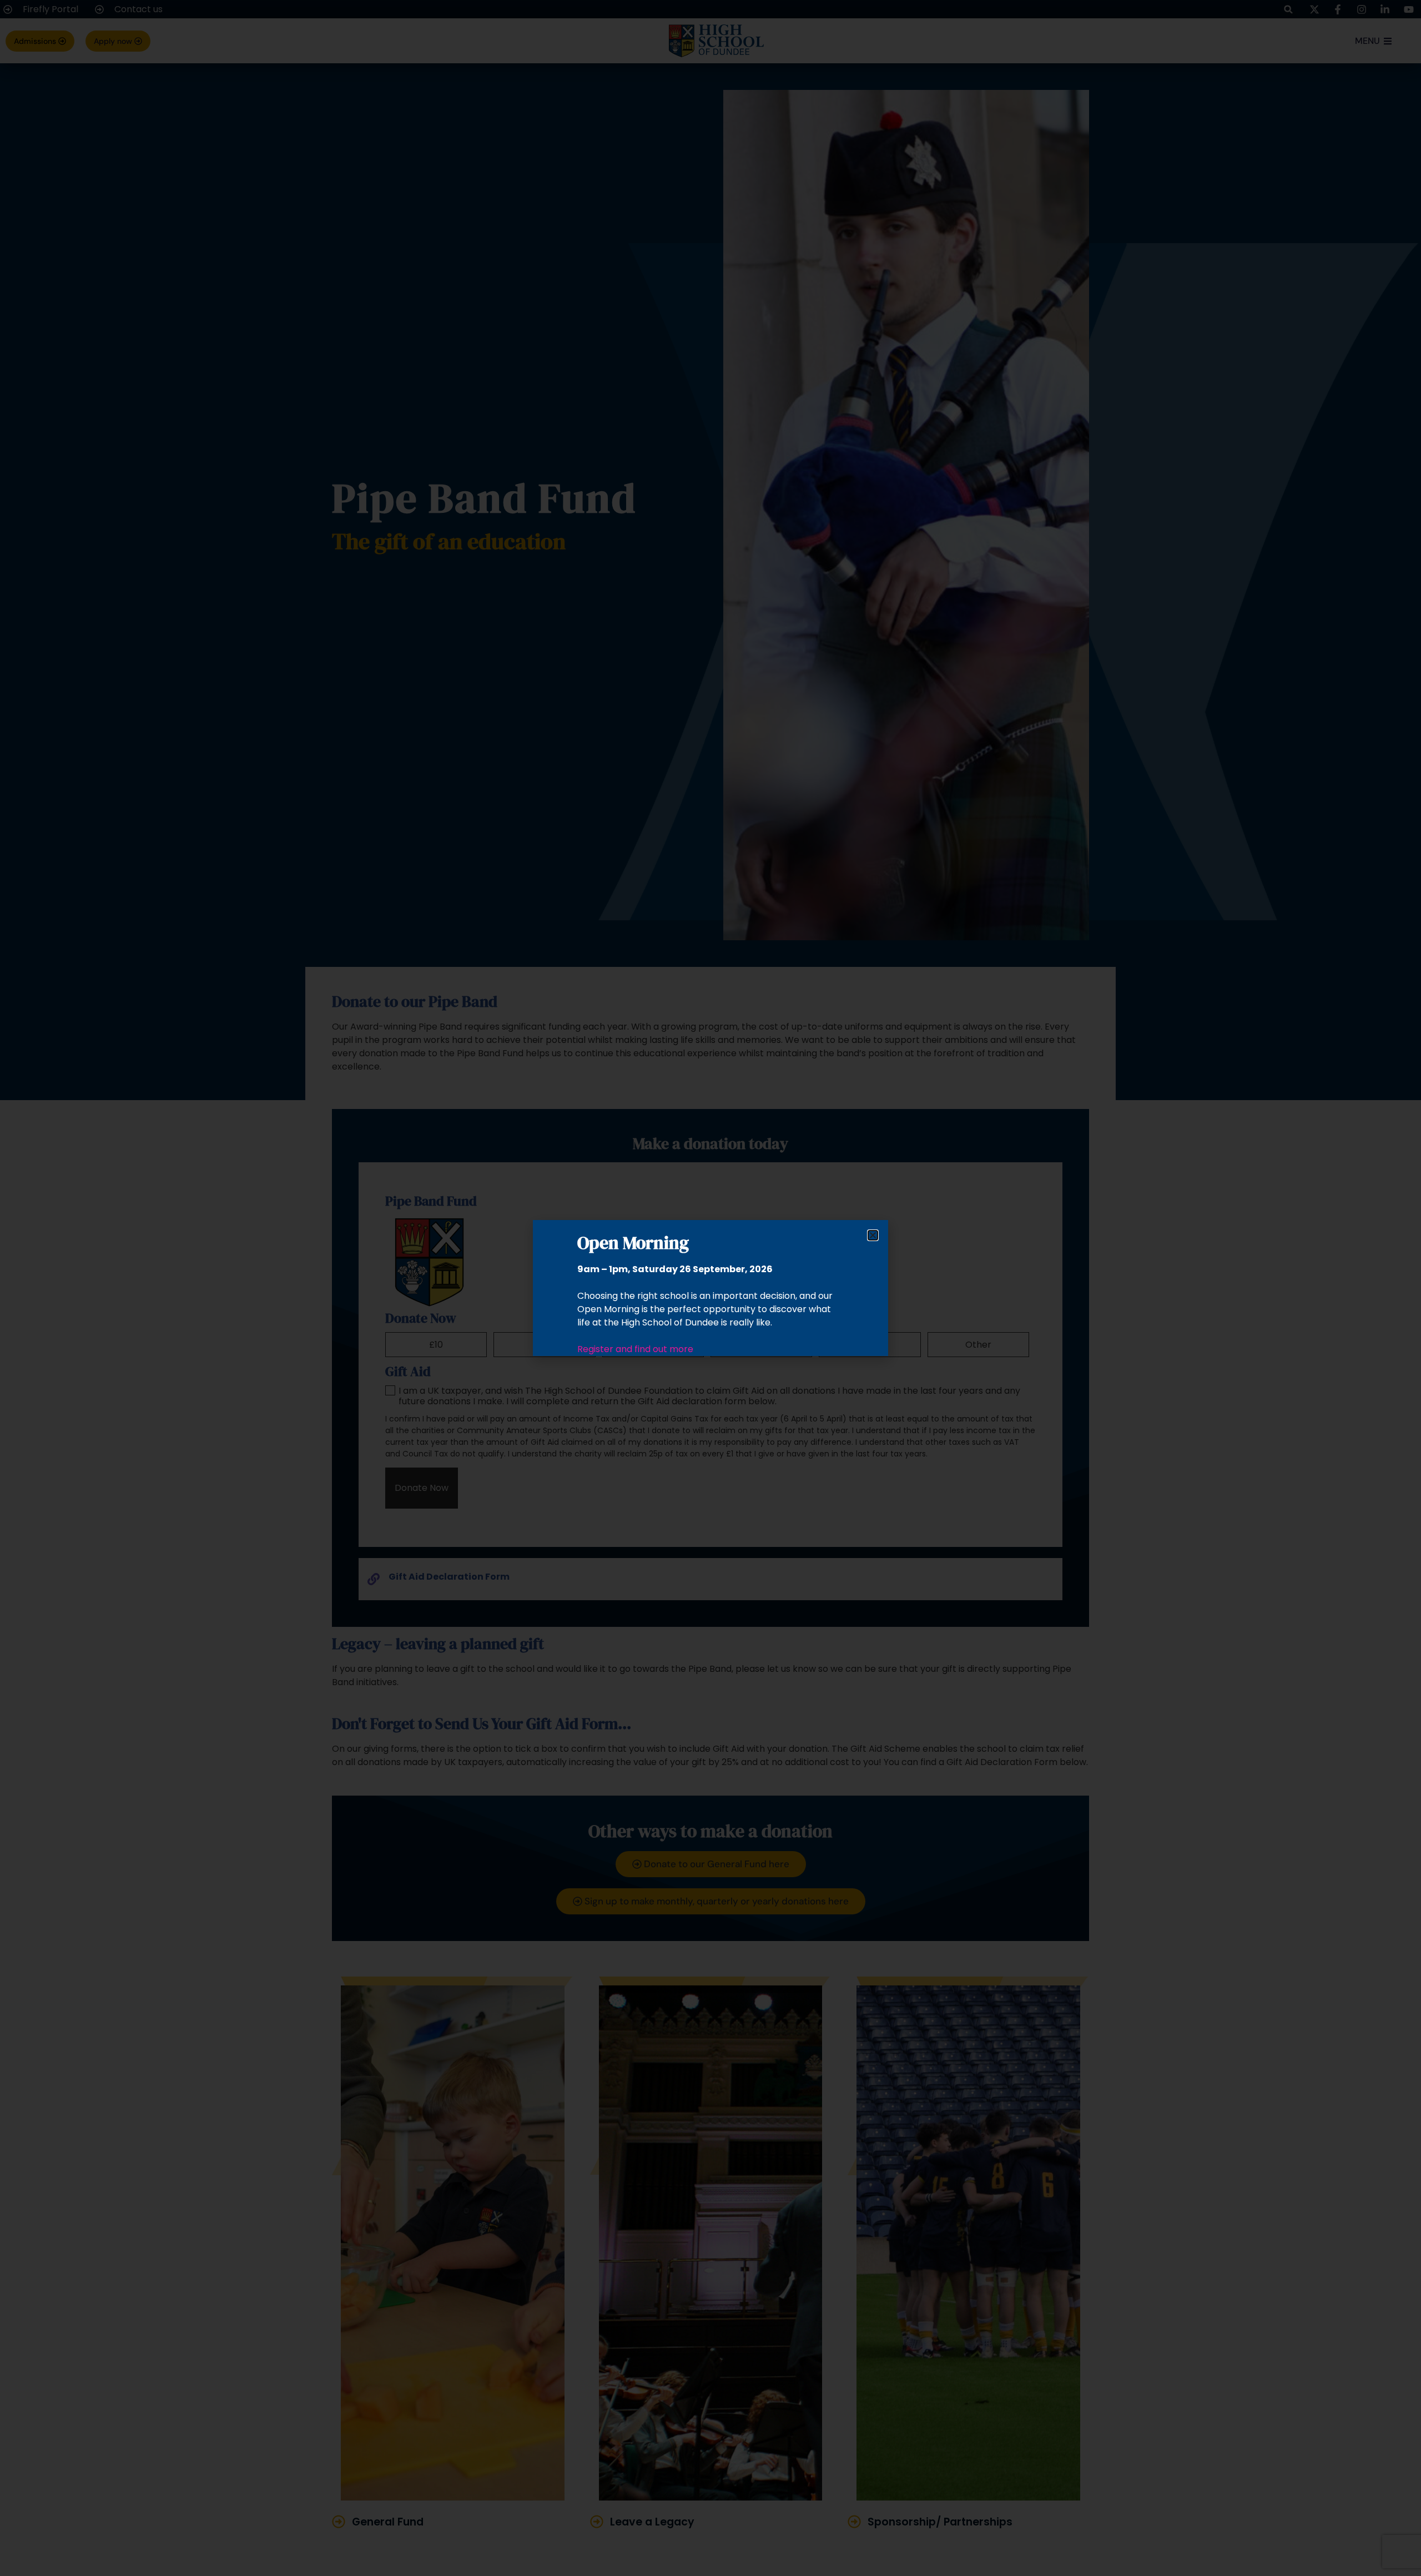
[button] (873, 1235)
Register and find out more (635, 1349)
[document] (710, 1288)
